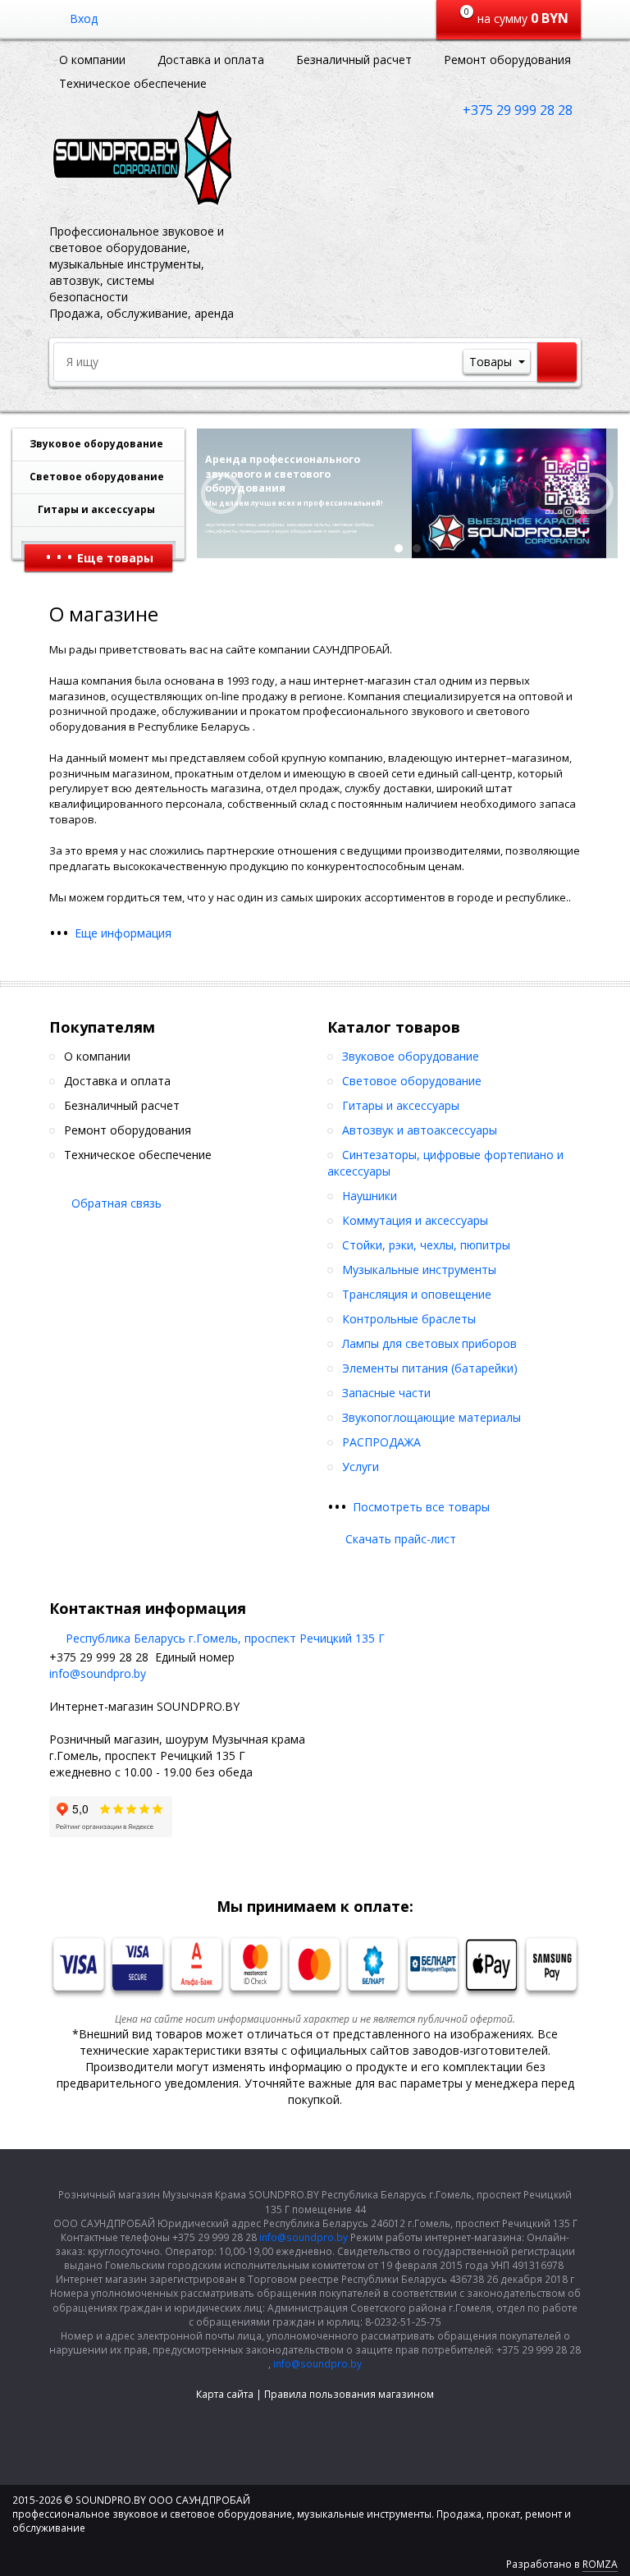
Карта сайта (225, 2394)
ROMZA (600, 2564)
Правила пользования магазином (349, 2394)
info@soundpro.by (98, 1673)
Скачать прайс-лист (401, 1539)
